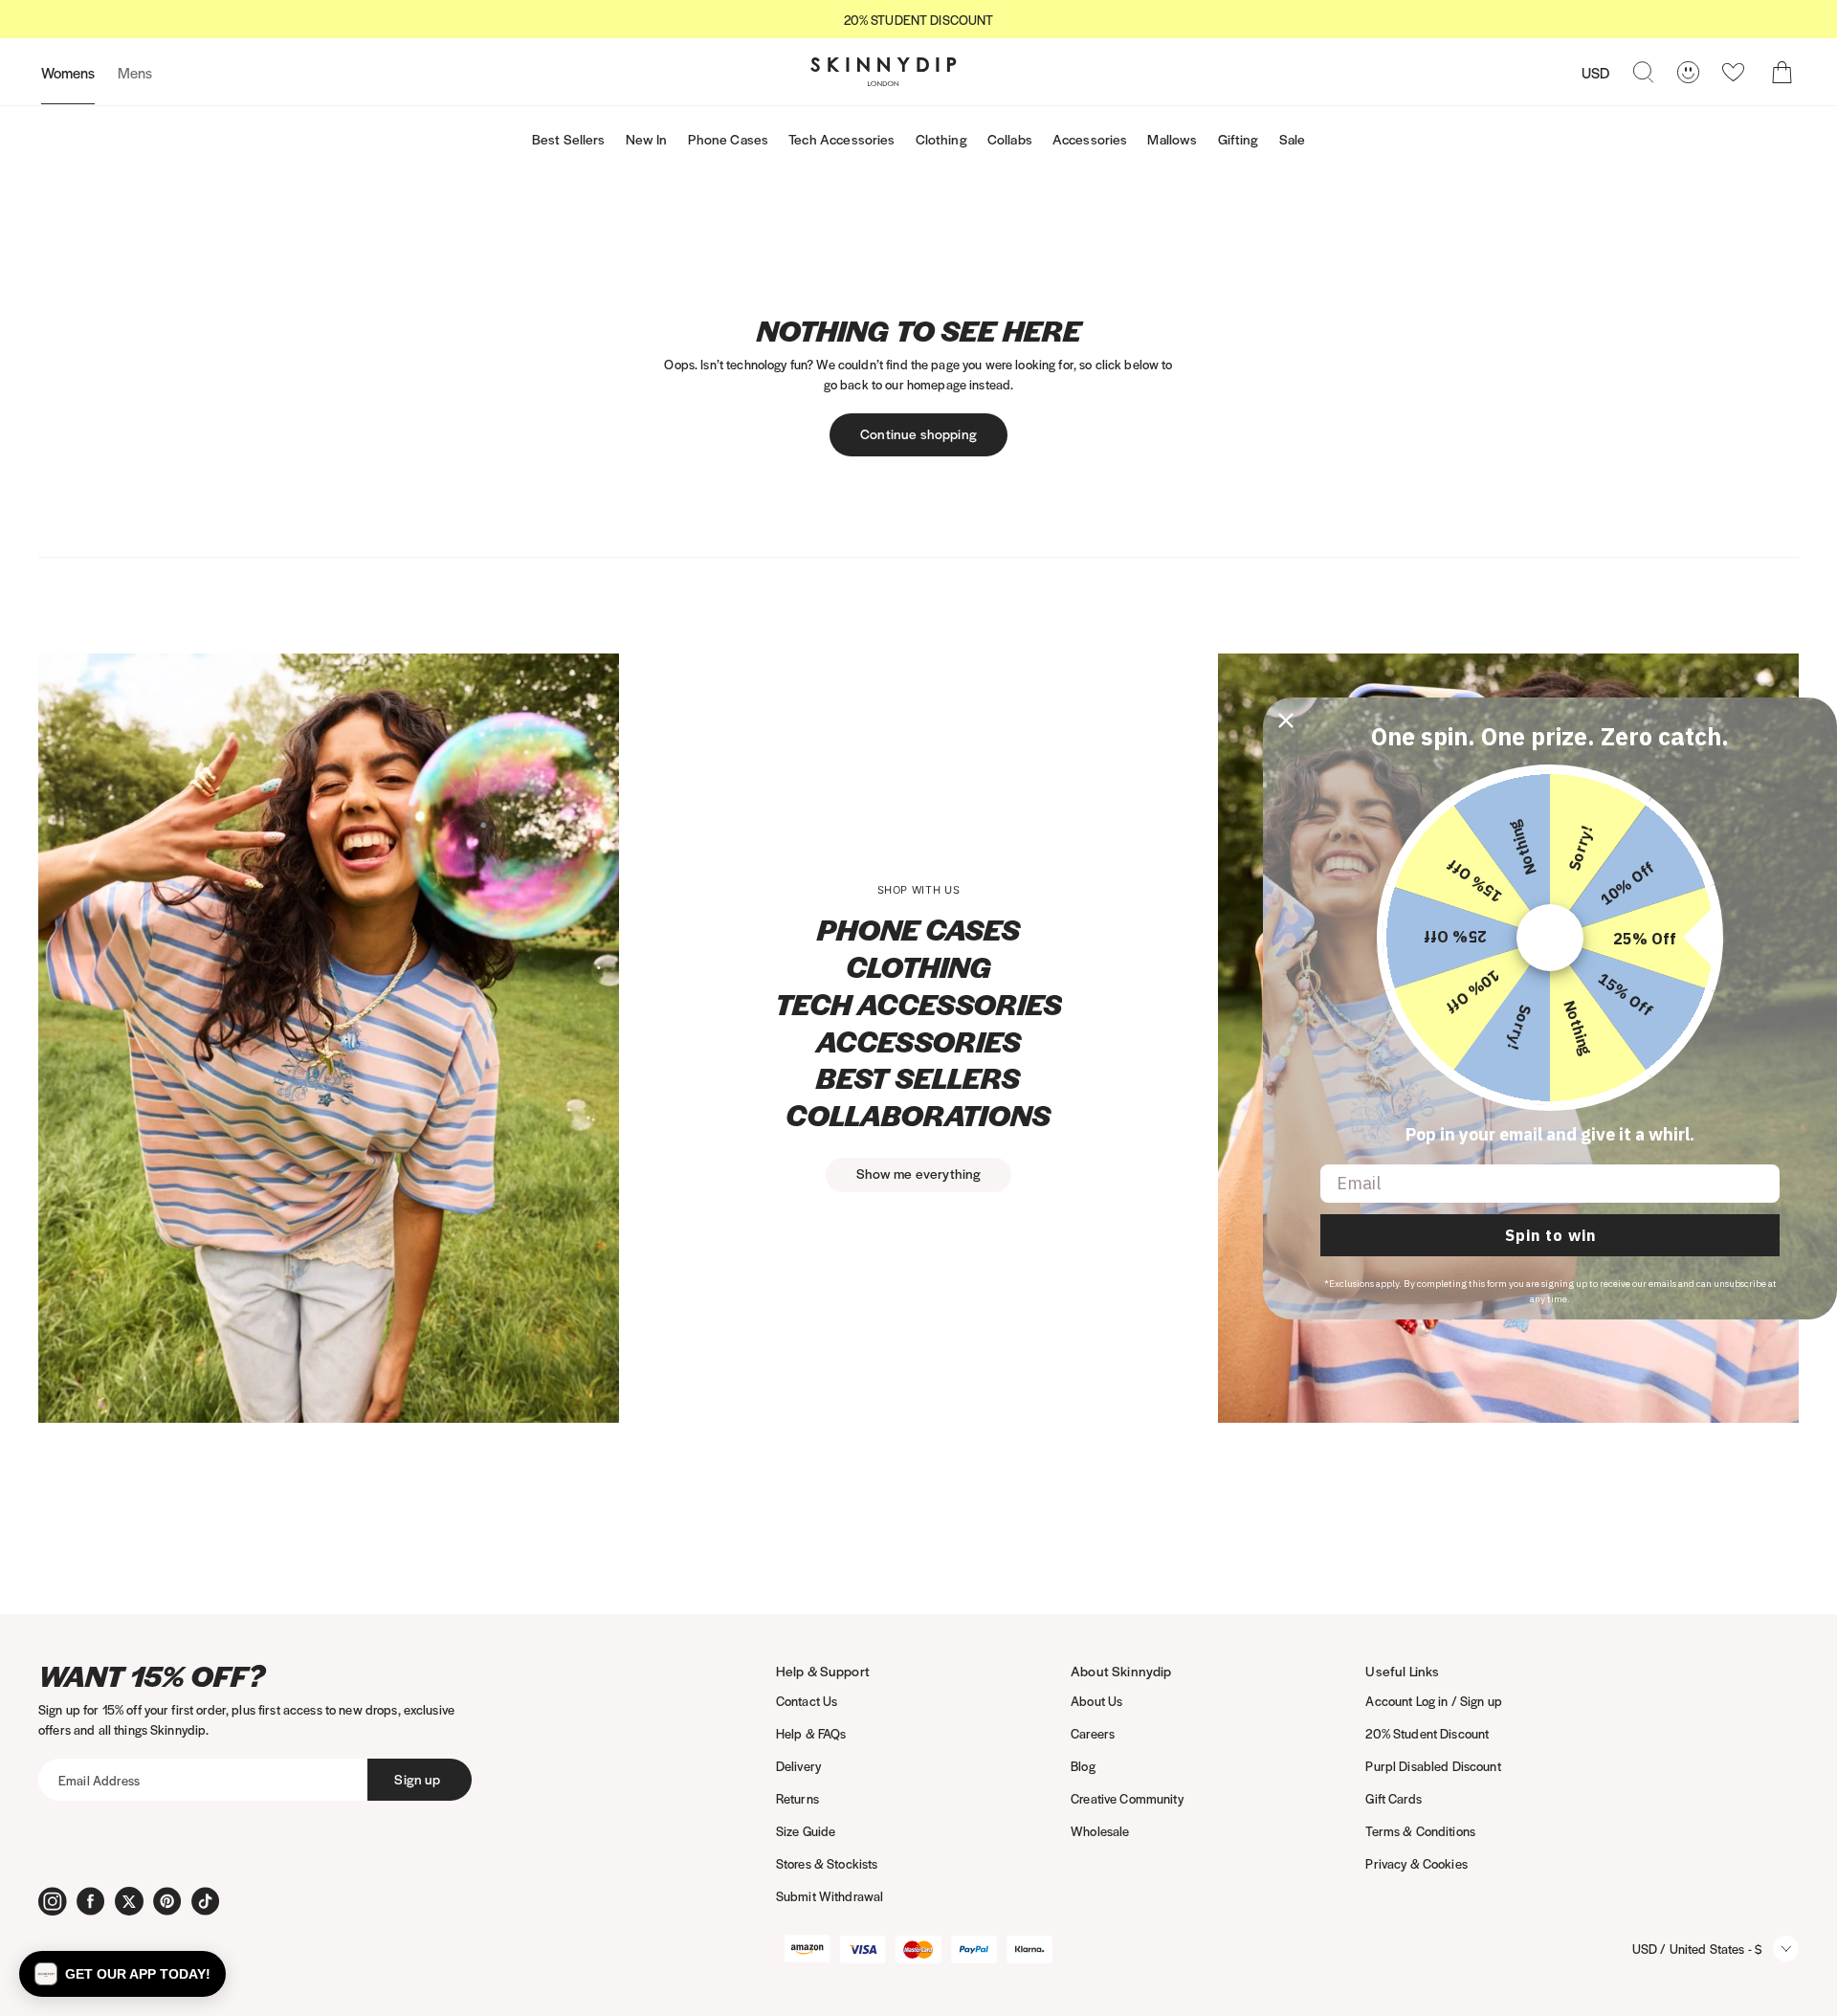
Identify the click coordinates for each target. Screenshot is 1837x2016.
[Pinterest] (167, 1901)
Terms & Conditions (1420, 1831)
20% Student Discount (1427, 1733)
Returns (797, 1798)
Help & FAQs (811, 1733)
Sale (1293, 139)
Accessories (1090, 139)
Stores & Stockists (827, 1863)
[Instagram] (53, 1901)
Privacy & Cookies (1416, 1863)
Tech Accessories (841, 139)
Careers (1093, 1733)
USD (1595, 72)
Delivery (798, 1766)
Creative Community (1127, 1798)
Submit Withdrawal (830, 1896)
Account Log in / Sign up (1433, 1701)
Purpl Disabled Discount (1433, 1766)
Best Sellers (569, 139)
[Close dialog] (1286, 720)
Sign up (417, 1779)
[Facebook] (91, 1901)
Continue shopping (918, 433)
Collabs (1010, 139)
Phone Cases (729, 139)
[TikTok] (206, 1901)
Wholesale (1100, 1831)
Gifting (1239, 139)
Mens (135, 72)
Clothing (941, 139)
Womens (68, 72)
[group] (918, 20)
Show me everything (919, 1173)
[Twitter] (129, 1901)
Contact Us (807, 1701)
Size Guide (806, 1831)
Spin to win (1550, 1235)
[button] (122, 1974)
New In (647, 139)
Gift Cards (1393, 1798)
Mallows (1172, 139)
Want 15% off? (152, 1676)
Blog (1083, 1766)
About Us (1096, 1701)
